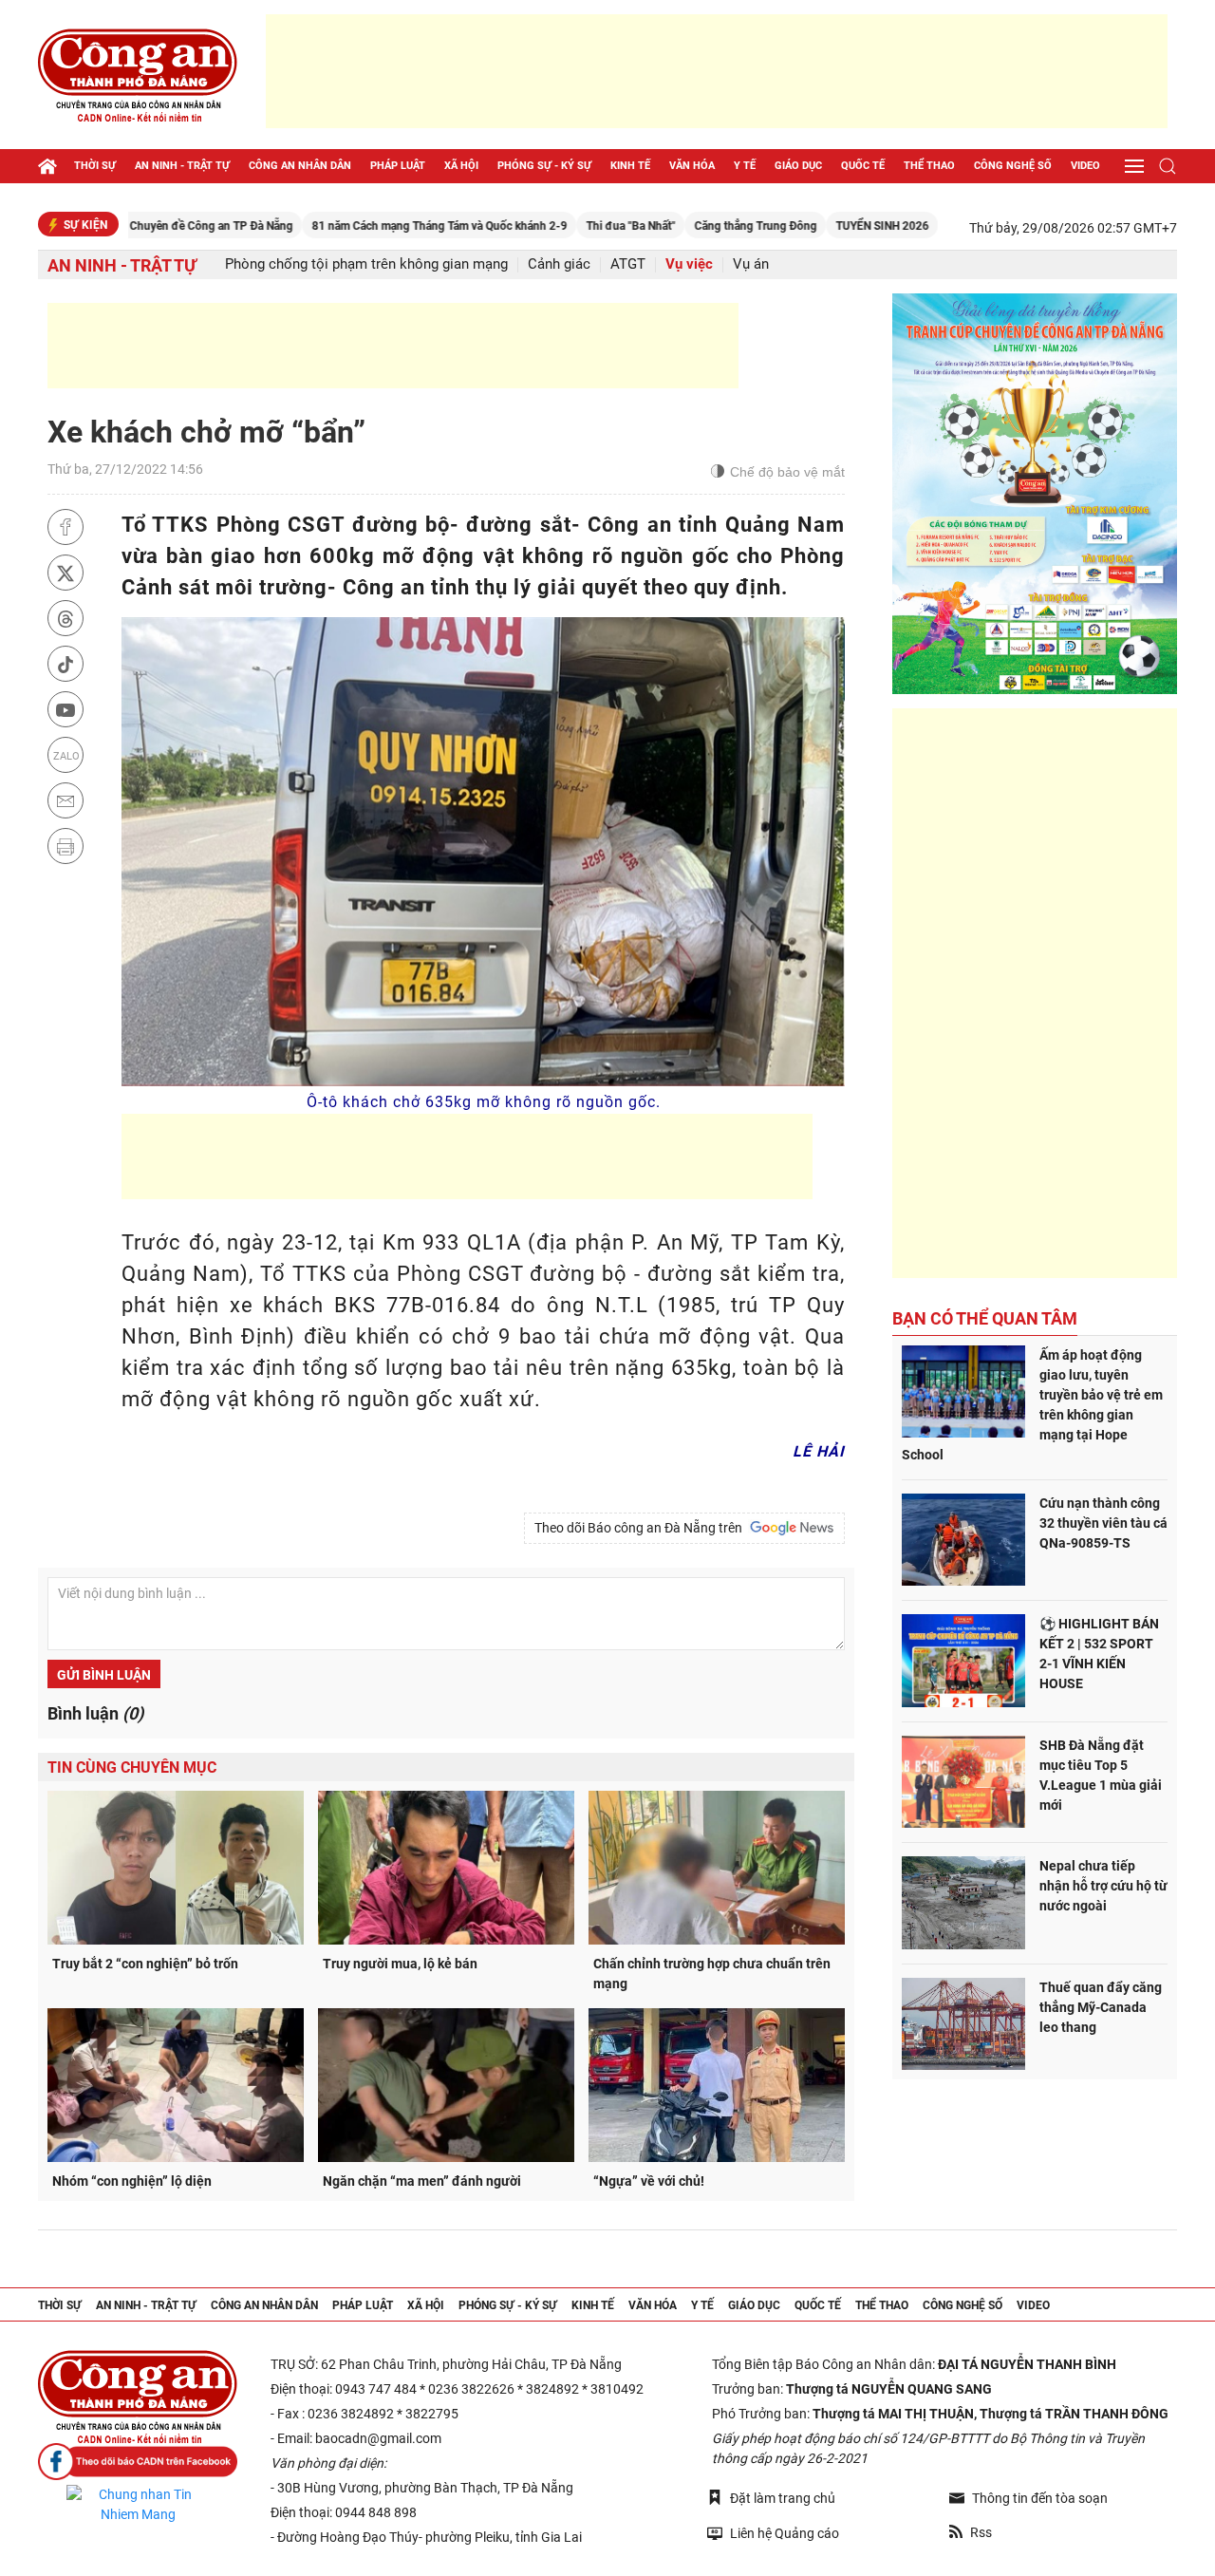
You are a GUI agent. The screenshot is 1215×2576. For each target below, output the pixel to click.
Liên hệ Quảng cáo (785, 2533)
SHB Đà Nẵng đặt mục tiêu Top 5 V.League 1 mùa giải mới (1101, 1775)
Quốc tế (863, 166)
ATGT (628, 264)
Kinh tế (630, 166)
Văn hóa (692, 166)
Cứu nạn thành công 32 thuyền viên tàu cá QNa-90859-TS (1103, 1523)
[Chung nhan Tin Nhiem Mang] (138, 2505)
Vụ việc (689, 264)
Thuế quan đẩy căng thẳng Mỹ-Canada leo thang (1101, 2007)
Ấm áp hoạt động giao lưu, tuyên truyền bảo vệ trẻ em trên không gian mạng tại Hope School (1032, 1405)
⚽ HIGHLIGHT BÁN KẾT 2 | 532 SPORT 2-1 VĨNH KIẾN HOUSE (1099, 1654)
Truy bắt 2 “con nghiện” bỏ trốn (145, 1964)
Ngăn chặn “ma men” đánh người (422, 2181)
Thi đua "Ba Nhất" (559, 226)
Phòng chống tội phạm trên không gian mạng (366, 264)
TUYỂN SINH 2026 (811, 226)
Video (1085, 166)
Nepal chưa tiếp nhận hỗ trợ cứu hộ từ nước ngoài (1103, 1886)
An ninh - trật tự (182, 166)
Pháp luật (398, 166)
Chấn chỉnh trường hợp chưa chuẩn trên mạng (712, 1974)
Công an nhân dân (300, 166)
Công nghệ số (1013, 166)
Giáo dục (798, 166)
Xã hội (461, 166)
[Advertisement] (717, 71)
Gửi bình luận (104, 1675)
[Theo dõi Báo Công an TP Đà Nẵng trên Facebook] (138, 2462)
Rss (981, 2532)
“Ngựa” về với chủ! (649, 2181)
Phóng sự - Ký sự (544, 166)
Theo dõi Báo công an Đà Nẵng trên (641, 1528)
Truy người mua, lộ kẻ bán (400, 1964)
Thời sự (95, 166)
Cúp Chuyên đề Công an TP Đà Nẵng (128, 226)
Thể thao (929, 166)
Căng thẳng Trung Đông (684, 226)
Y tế (745, 166)
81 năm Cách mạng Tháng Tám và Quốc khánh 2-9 (368, 226)
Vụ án (751, 264)
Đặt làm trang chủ (783, 2498)
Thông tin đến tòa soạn (1040, 2498)
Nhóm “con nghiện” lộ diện (132, 2181)
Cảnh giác (559, 264)
